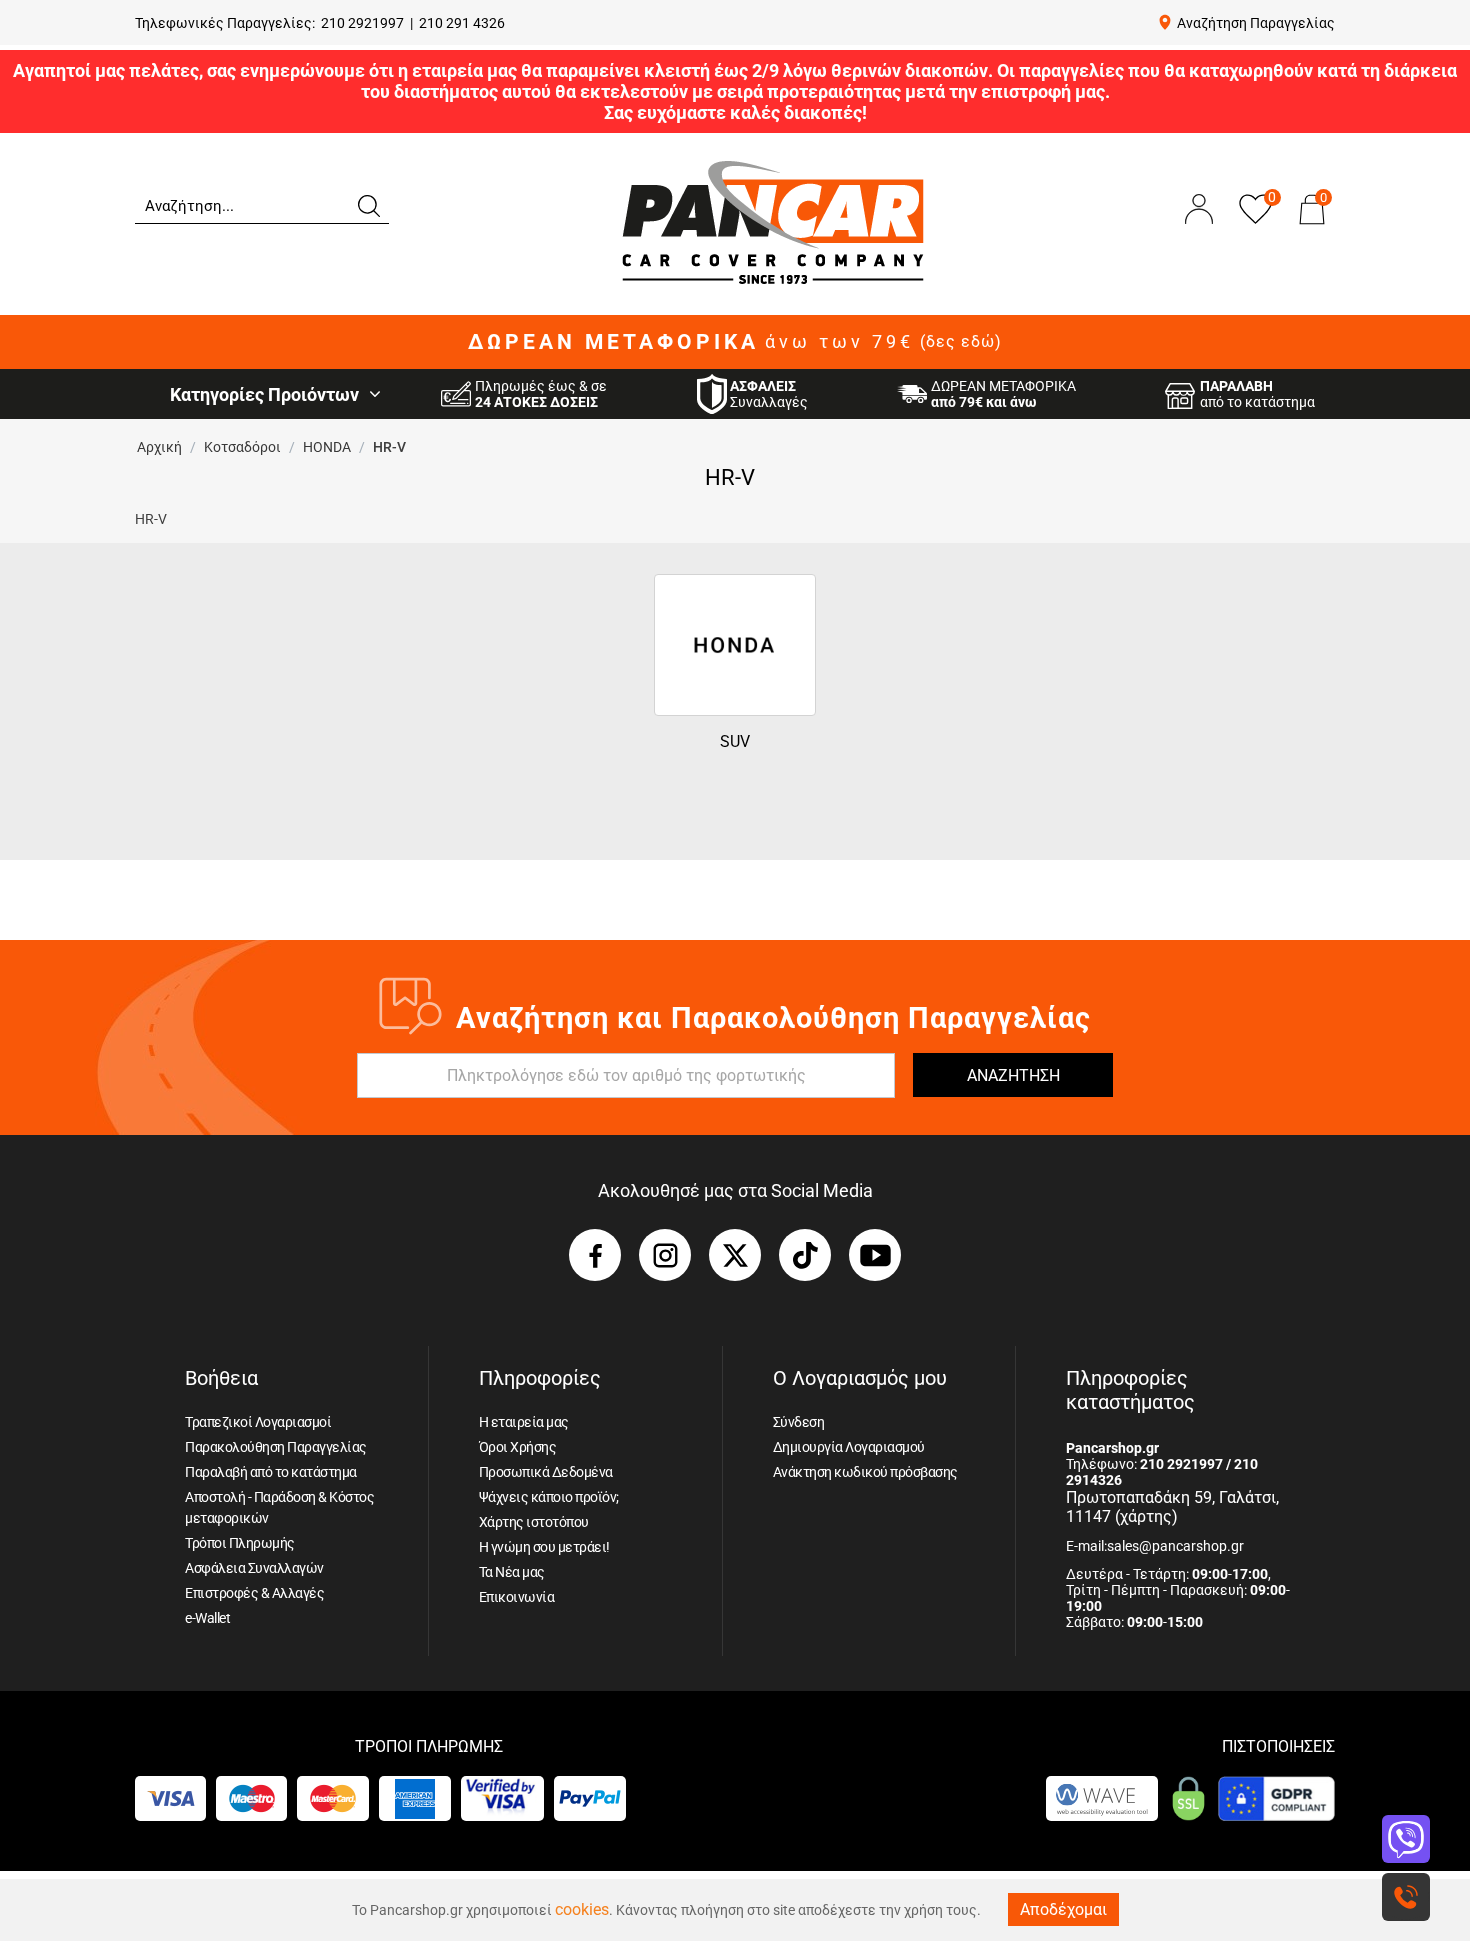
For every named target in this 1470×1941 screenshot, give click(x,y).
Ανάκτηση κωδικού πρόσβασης (865, 1472)
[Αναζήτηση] (368, 204)
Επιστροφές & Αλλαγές (254, 1593)
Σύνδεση (799, 1422)
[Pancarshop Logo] (773, 221)
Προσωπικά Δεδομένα (546, 1472)
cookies (582, 1909)
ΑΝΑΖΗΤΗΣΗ (1013, 1075)
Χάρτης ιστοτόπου (534, 1522)
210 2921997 (362, 23)
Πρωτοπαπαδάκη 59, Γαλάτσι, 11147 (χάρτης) (1172, 1507)
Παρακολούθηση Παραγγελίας (276, 1447)
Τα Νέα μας (512, 1572)
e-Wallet (207, 1618)
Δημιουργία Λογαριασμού (849, 1447)
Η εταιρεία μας (524, 1422)
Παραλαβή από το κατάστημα (271, 1472)
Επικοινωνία (517, 1597)
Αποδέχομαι (1063, 1909)
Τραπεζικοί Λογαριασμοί (258, 1422)
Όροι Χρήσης (518, 1447)
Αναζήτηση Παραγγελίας (1256, 23)
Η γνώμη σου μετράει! (544, 1547)
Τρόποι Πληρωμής (240, 1543)
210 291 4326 (462, 23)
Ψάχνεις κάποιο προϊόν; (549, 1497)
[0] (1312, 229)
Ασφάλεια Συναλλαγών (254, 1568)
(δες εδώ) (961, 342)
